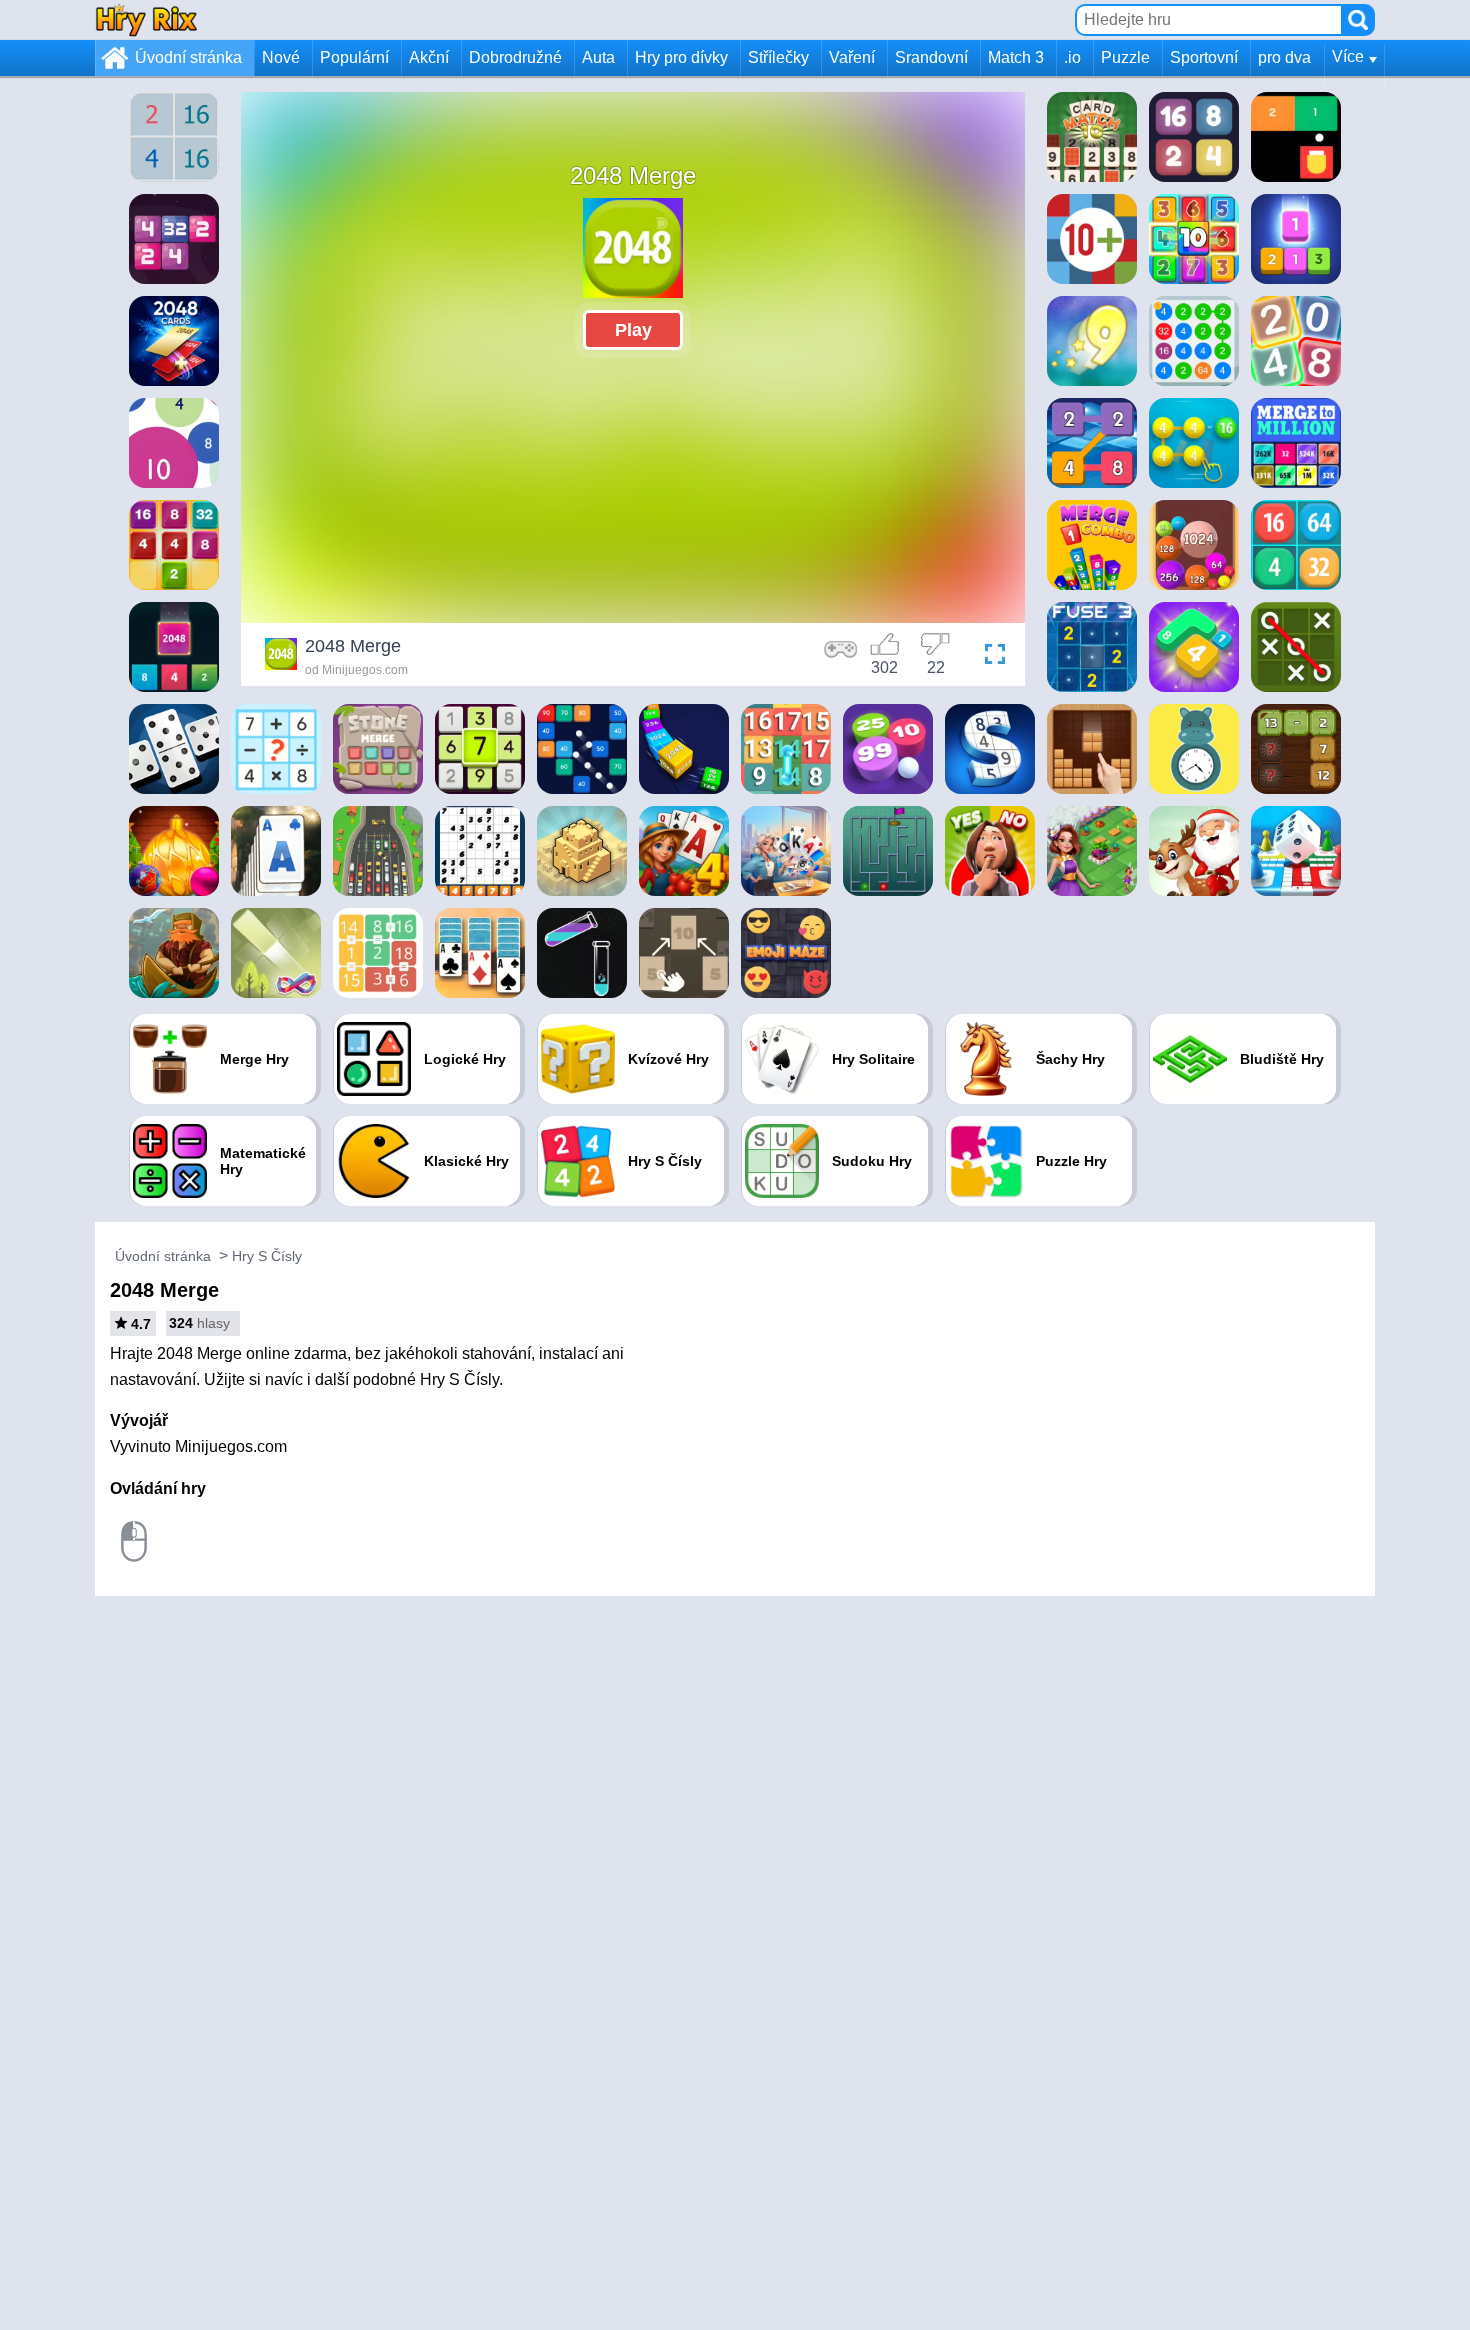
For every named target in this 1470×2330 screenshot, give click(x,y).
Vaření (852, 57)
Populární (354, 57)
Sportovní (1204, 57)
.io (1072, 57)
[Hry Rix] (146, 19)
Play (633, 330)
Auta (598, 57)
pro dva (1284, 57)
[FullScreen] (990, 657)
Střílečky (778, 57)
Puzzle (1125, 57)
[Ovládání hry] (841, 657)
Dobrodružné (515, 57)
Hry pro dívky (681, 57)
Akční (429, 57)
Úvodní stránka (188, 57)
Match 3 (1016, 57)
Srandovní (931, 57)
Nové (281, 57)
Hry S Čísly (267, 1256)
